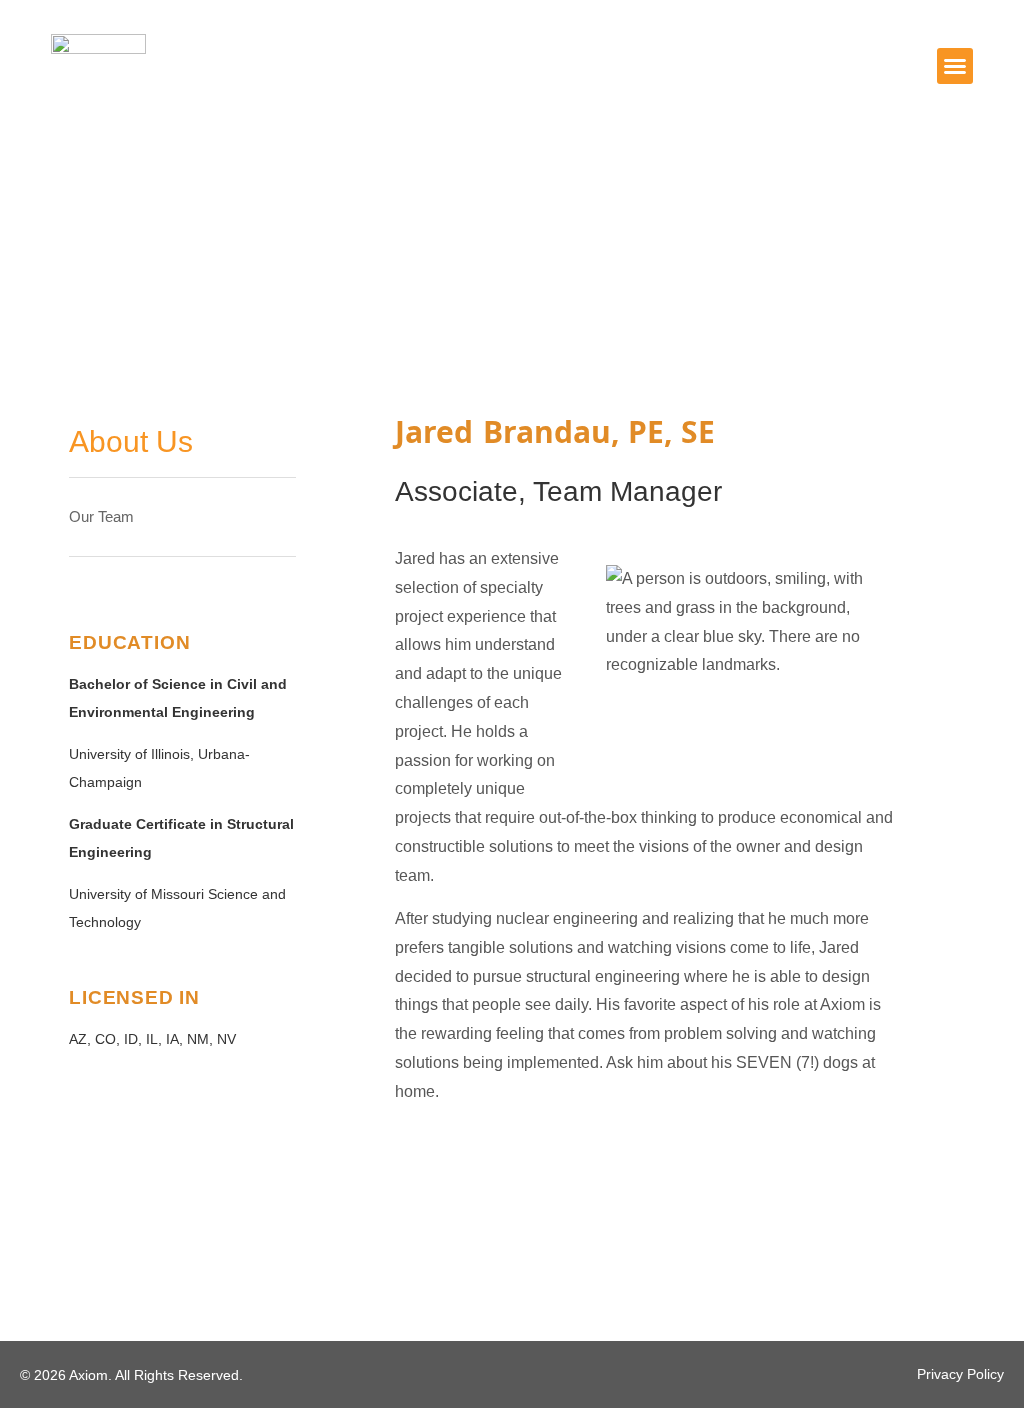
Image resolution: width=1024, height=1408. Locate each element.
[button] (955, 66)
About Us (131, 441)
